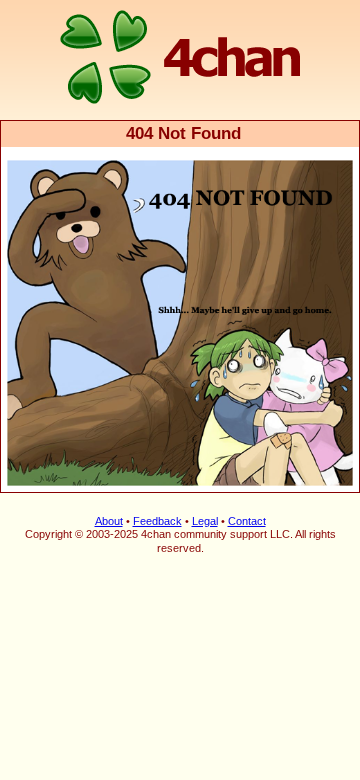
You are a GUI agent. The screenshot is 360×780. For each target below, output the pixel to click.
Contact (247, 521)
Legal (205, 521)
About (109, 521)
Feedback (157, 521)
